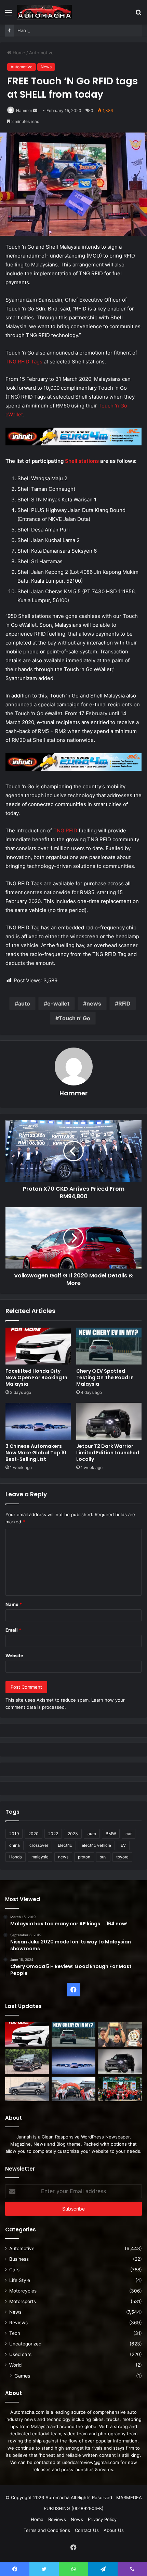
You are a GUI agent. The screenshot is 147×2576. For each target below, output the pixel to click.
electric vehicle (96, 1845)
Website (14, 1656)
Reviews (18, 2323)
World (15, 2365)
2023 (73, 1834)
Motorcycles (23, 2291)
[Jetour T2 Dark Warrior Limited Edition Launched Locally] (109, 1421)
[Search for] (138, 15)
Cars (14, 2270)
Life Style (20, 2280)
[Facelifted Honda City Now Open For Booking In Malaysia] (38, 1346)
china (15, 1845)
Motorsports (23, 2301)
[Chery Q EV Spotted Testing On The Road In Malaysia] (109, 1346)
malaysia (40, 1857)
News (46, 67)
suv (103, 1857)
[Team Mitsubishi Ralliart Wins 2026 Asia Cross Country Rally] (120, 2089)
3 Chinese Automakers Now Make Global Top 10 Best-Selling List (36, 1453)
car (129, 1834)
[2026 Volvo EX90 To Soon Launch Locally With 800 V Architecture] (27, 2089)
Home (18, 53)
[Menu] (9, 15)
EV (123, 1845)
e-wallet (58, 1003)
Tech (15, 2333)
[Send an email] (35, 110)
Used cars (20, 2354)
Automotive (41, 53)
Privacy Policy (102, 2519)
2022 (53, 1834)
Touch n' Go (75, 1018)
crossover (39, 1845)
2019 (14, 1834)
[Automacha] (44, 12)
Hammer (24, 110)
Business (19, 2259)
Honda (16, 1857)
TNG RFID (65, 830)
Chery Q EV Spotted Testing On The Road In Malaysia (105, 1377)
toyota (122, 1857)
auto (24, 1003)
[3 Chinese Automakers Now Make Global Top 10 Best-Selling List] (38, 1421)
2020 (34, 1834)
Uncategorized (25, 2344)
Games (22, 2376)
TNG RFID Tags (24, 362)
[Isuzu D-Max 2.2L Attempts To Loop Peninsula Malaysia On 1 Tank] (73, 2089)
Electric (65, 1845)
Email (13, 1630)
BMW (111, 1834)
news (94, 1003)
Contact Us (87, 2530)
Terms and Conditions (47, 2530)
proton (84, 1857)
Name (14, 1604)
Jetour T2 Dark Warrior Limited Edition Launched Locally (108, 1453)
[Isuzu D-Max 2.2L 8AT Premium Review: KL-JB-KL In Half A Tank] (27, 2062)
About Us (114, 2530)
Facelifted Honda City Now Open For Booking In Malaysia (36, 1377)
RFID (124, 1003)
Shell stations (82, 461)
